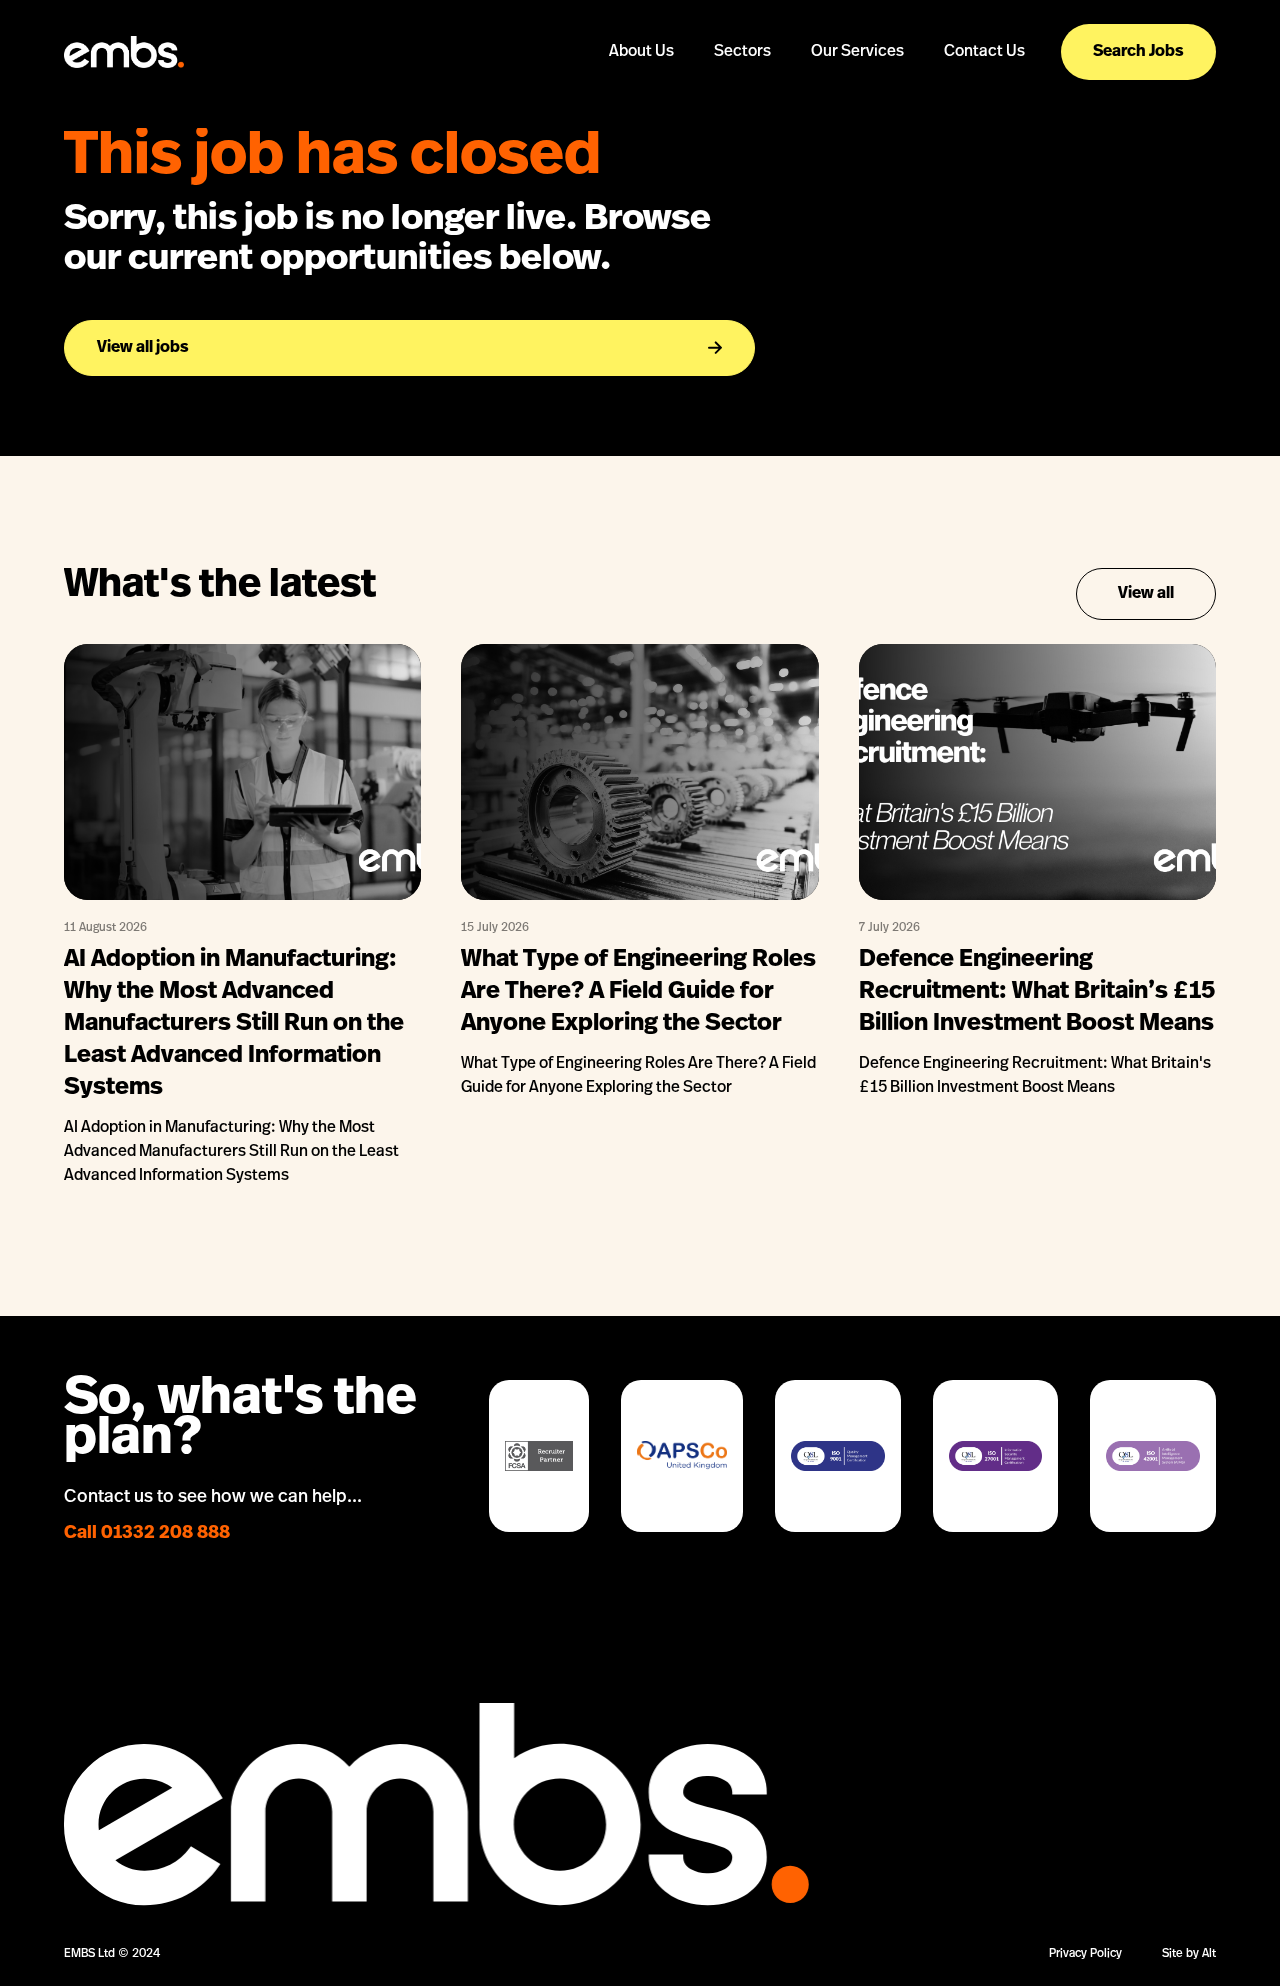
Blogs (641, 106)
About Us (641, 52)
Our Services (857, 52)
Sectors (742, 52)
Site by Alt (1189, 1954)
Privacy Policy (1085, 1954)
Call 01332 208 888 (147, 1534)
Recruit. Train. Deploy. (857, 106)
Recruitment (857, 130)
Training (857, 178)
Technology (742, 130)
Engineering (742, 106)
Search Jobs (1138, 52)
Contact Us (984, 52)
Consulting (857, 154)
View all (1146, 594)
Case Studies (642, 130)
